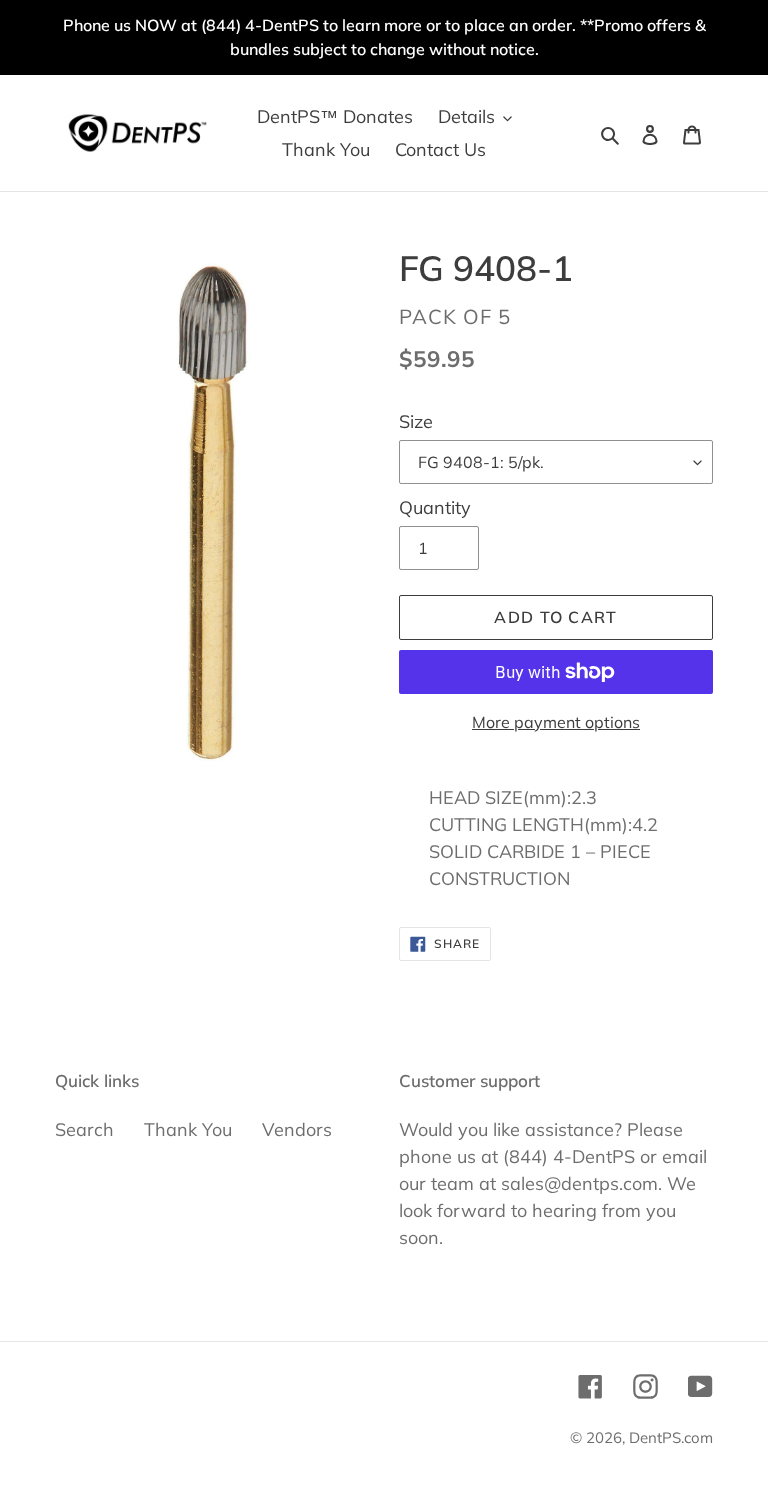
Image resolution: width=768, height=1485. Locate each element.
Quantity (435, 507)
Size (416, 421)
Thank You (188, 1129)
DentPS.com (671, 1437)
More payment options (556, 722)
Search (84, 1129)
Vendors (297, 1129)
